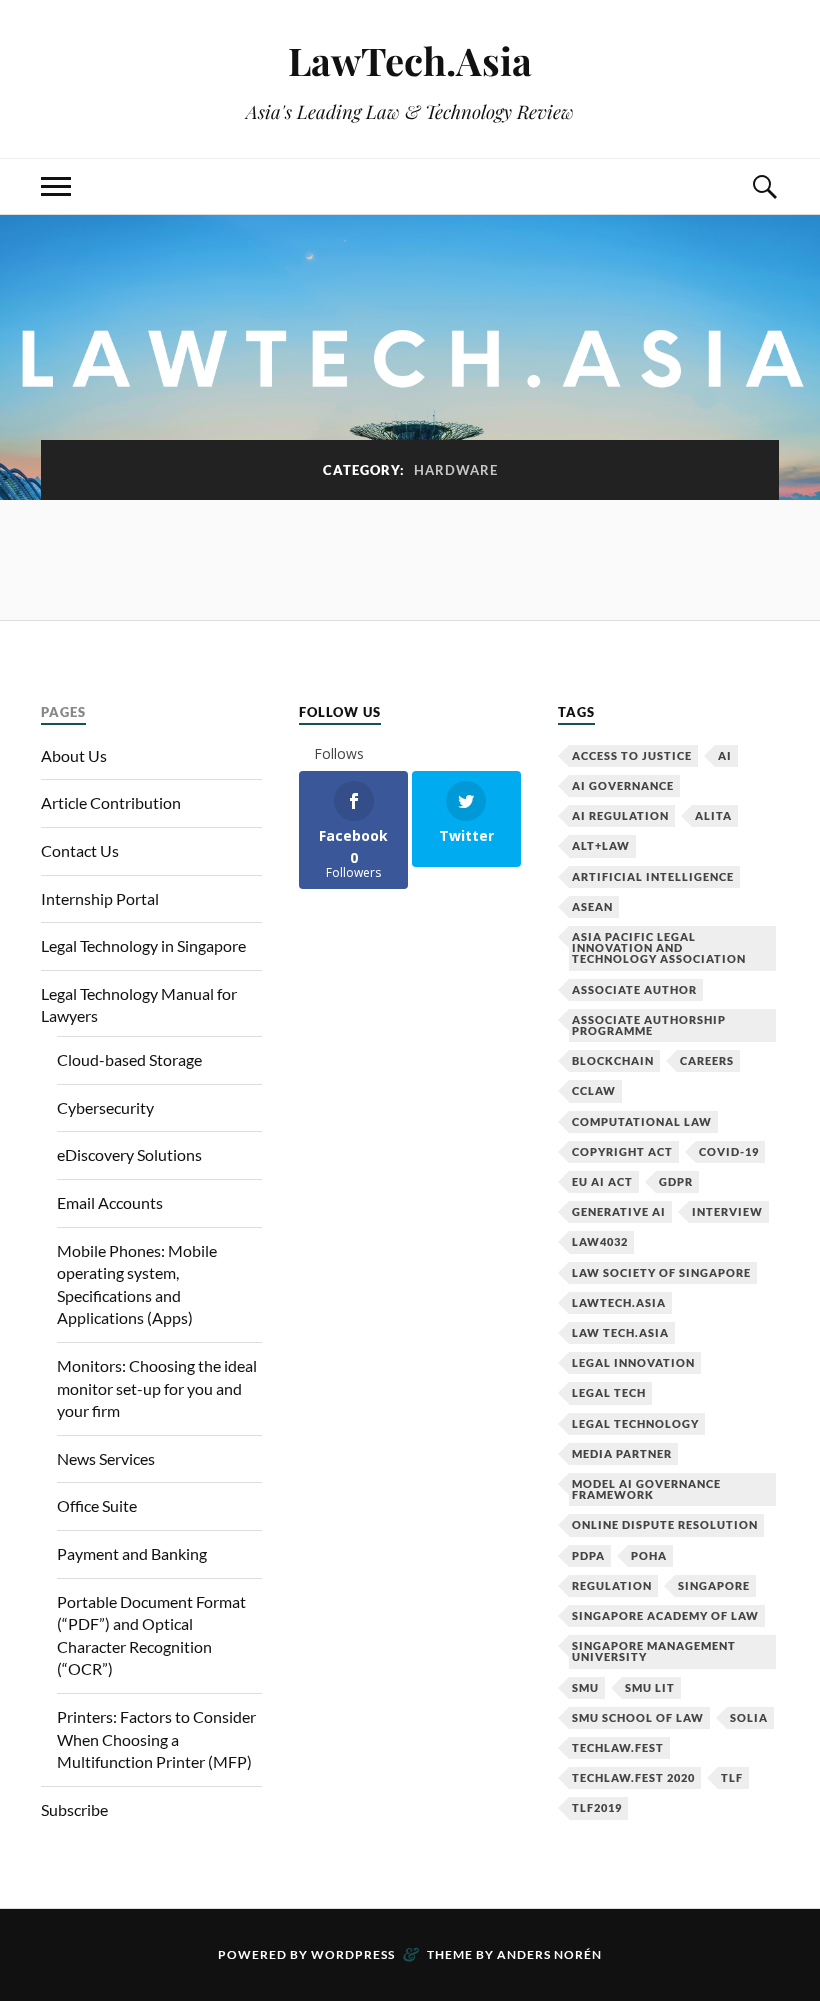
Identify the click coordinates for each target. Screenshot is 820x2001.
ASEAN (592, 906)
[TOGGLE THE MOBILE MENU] (56, 186)
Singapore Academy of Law (665, 1615)
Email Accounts (110, 1202)
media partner (622, 1453)
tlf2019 (597, 1807)
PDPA (588, 1555)
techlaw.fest (618, 1747)
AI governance (623, 785)
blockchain (613, 1060)
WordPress (353, 1954)
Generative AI (619, 1211)
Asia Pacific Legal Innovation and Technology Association (659, 947)
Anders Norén (549, 1954)
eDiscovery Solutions (129, 1154)
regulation (612, 1585)
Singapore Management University (654, 1651)
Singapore (714, 1585)
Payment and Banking (132, 1553)
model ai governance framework (646, 1489)
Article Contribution (111, 802)
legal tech (609, 1392)
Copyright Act (622, 1151)
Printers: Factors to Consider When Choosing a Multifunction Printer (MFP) (156, 1739)
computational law (642, 1121)
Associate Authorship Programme (649, 1025)
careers (707, 1060)
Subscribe (74, 1809)
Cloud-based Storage (129, 1059)
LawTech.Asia (410, 60)
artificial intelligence (653, 876)
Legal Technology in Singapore (143, 945)
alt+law (601, 845)
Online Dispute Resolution (665, 1524)
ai (725, 755)
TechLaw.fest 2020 (633, 1777)
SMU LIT (650, 1687)
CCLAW (594, 1090)
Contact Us (80, 850)
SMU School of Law (638, 1717)
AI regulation (620, 815)
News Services (106, 1458)
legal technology (635, 1423)
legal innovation (633, 1362)
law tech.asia (620, 1332)
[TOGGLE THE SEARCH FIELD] (764, 186)
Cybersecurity (105, 1107)
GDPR (676, 1181)
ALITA (713, 815)
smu (585, 1687)
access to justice (632, 755)
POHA (649, 1555)
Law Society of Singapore (661, 1272)
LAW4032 (600, 1241)
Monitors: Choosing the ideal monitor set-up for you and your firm (157, 1388)
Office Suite (97, 1505)
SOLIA (749, 1717)
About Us (74, 755)
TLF (732, 1777)
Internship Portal (100, 898)
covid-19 (729, 1151)
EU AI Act (602, 1181)
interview (727, 1211)
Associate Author (634, 989)
